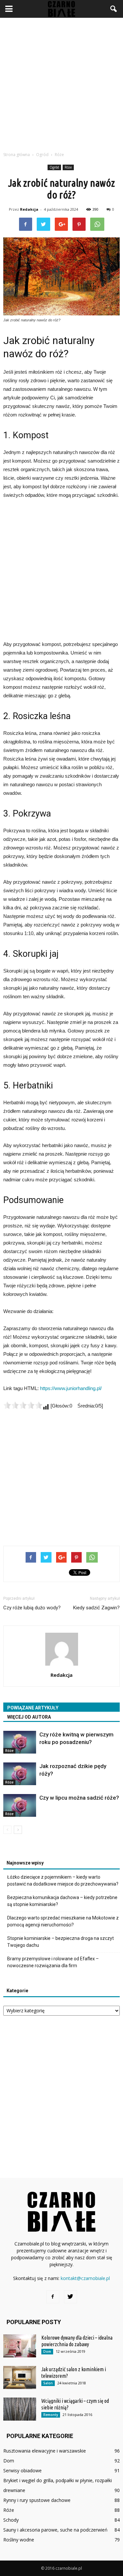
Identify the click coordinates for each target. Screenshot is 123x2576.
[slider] (23, 1405)
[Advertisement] (61, 83)
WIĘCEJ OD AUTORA (29, 1717)
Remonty (51, 2415)
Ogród (54, 167)
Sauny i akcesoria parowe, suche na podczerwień (55, 2530)
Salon (48, 2383)
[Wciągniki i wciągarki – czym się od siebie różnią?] (20, 2409)
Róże (68, 167)
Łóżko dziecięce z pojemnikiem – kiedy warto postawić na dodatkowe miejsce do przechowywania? (63, 1880)
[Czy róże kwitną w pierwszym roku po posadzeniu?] (20, 1742)
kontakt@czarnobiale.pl (85, 2278)
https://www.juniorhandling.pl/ (71, 1388)
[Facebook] (53, 2297)
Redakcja (29, 209)
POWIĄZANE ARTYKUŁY (33, 1708)
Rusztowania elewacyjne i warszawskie (45, 2451)
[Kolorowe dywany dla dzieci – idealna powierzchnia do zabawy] (20, 2346)
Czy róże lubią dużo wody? (32, 1608)
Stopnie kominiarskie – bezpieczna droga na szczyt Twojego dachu (61, 1942)
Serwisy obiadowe (22, 2470)
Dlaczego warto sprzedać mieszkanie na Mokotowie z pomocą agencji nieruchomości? (63, 1921)
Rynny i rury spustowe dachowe (37, 2500)
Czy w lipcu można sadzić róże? (79, 1798)
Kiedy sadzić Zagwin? (96, 1608)
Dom (47, 2351)
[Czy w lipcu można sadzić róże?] (20, 1805)
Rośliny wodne (19, 2540)
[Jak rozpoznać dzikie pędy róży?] (20, 1774)
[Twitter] (71, 2297)
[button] (114, 9)
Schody (11, 2520)
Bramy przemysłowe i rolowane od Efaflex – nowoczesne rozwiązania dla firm (53, 1962)
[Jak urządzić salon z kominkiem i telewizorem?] (20, 2377)
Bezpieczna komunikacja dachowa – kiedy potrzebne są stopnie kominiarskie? (62, 1901)
